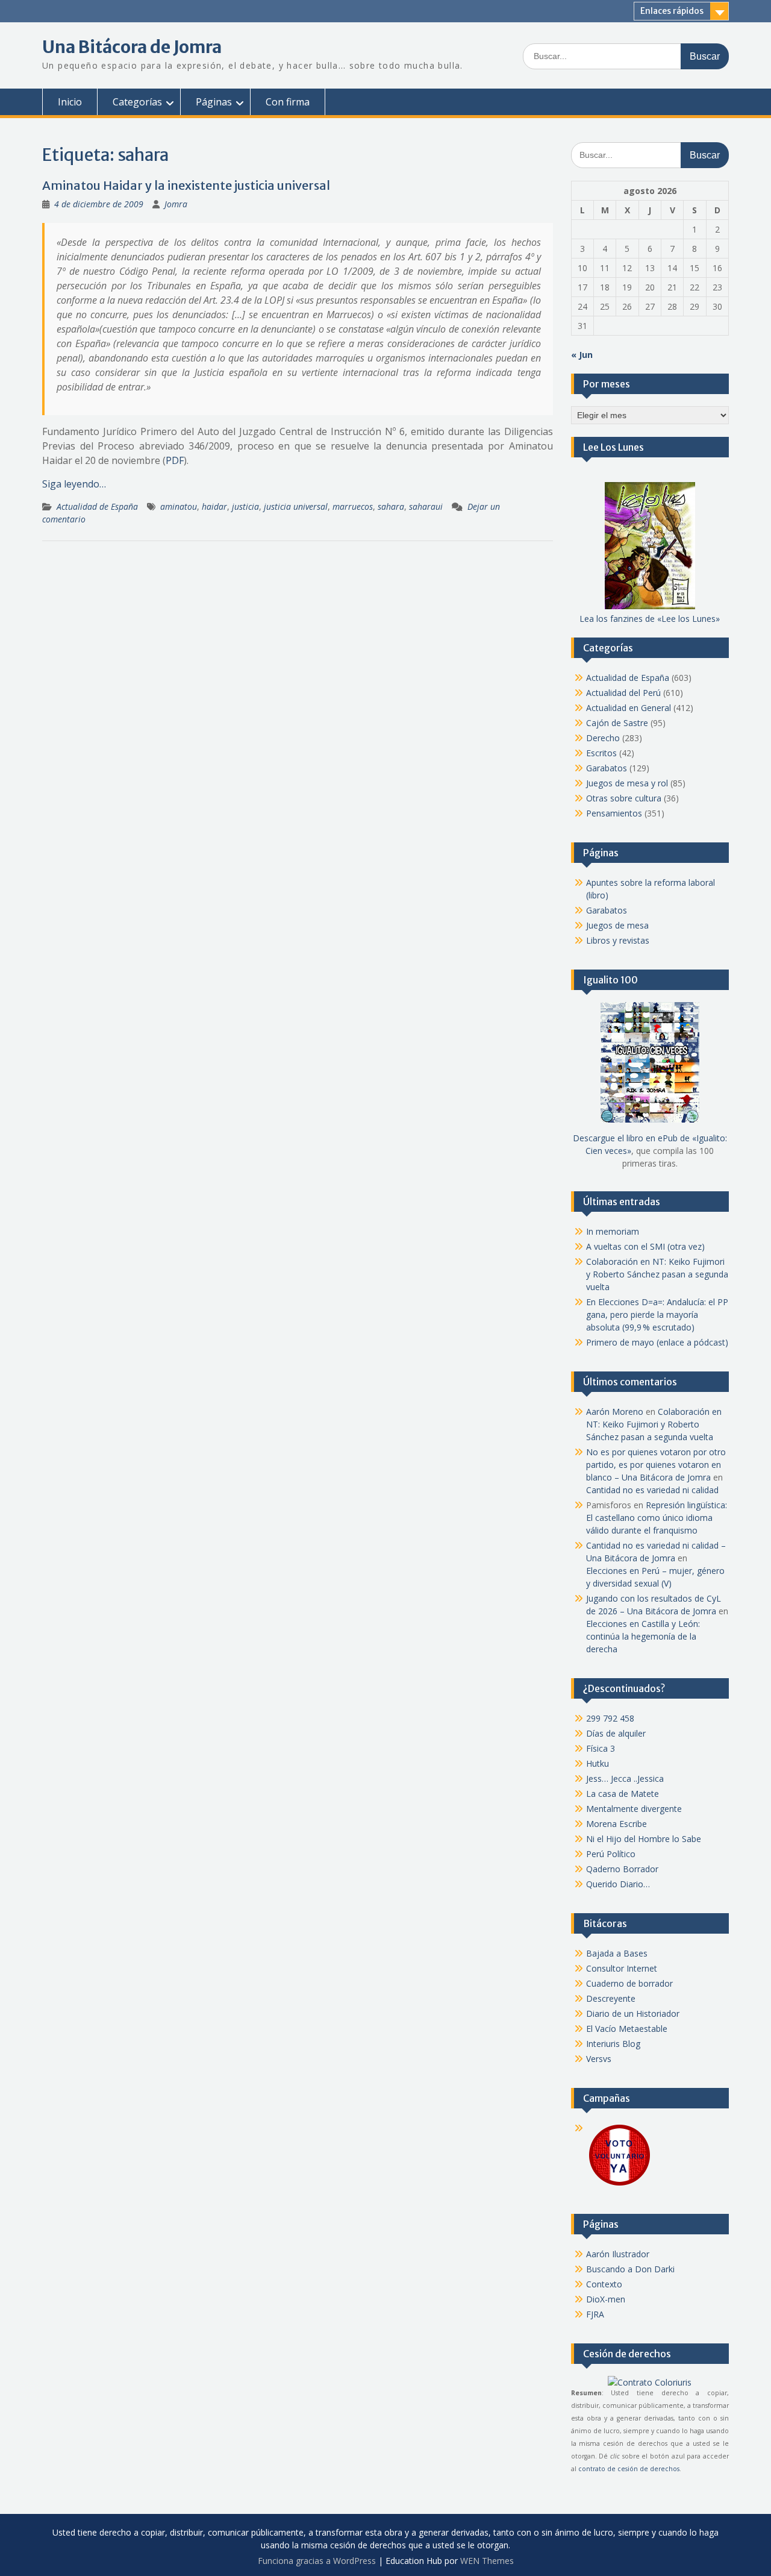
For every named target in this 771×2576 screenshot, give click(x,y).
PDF (175, 460)
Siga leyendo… (74, 484)
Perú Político (611, 1854)
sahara (391, 506)
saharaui (426, 506)
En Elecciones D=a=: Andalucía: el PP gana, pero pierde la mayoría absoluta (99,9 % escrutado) (657, 1315)
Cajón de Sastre (617, 723)
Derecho (603, 738)
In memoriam (613, 1231)
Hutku (598, 1763)
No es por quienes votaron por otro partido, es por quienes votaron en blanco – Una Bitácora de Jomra (656, 1465)
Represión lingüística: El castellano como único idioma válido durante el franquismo (657, 1518)
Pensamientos (614, 813)
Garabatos (607, 768)
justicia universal (296, 506)
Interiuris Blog (613, 2044)
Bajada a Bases (617, 1953)
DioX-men (606, 2299)
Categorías (137, 102)
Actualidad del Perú (623, 693)
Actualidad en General (629, 708)
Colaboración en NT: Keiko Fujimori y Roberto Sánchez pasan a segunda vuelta (657, 1274)
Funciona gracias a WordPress (317, 2561)
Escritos (601, 753)
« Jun (582, 355)
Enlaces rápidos (672, 11)
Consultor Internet (622, 1968)
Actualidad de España (97, 506)
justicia (245, 506)
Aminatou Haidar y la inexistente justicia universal (186, 185)
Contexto (604, 2284)
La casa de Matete (623, 1794)
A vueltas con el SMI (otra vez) (645, 1246)
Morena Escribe (616, 1824)
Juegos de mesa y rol (627, 783)
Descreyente (611, 1998)
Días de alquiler (616, 1733)
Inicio (70, 102)
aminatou (179, 506)
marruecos (353, 506)
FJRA (595, 2314)
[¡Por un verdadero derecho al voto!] (619, 2185)
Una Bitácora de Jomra (132, 47)
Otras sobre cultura (624, 798)
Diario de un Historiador (633, 2013)
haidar (214, 506)
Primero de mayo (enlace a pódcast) (657, 1342)
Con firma (288, 102)
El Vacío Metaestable (627, 2029)
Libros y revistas (618, 940)
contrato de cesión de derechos (629, 2469)
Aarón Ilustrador (618, 2254)
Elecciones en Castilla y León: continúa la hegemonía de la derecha (643, 1636)
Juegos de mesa (617, 925)
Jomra (176, 204)
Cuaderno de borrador (629, 1983)
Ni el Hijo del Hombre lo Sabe (644, 1839)
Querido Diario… (618, 1884)
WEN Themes (487, 2561)
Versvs (599, 2059)
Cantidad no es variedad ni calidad (652, 1490)
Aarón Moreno (615, 1412)
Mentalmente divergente (634, 1809)
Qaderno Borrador (622, 1869)
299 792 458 (610, 1718)
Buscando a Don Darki (630, 2269)
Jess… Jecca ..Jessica (625, 1778)
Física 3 (601, 1748)
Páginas (214, 102)
